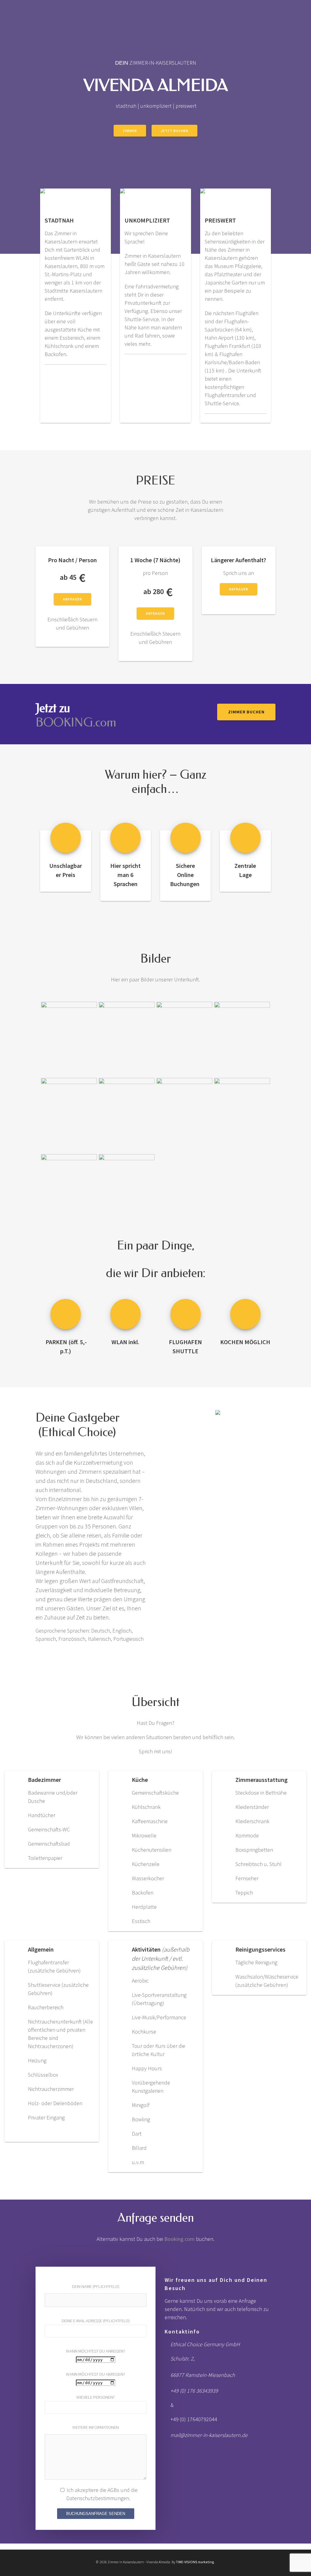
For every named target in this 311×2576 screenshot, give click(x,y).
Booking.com (179, 2239)
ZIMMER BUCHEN (246, 712)
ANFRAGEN (72, 599)
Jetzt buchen (174, 131)
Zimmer (130, 131)
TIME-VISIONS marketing (195, 2562)
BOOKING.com (76, 722)
